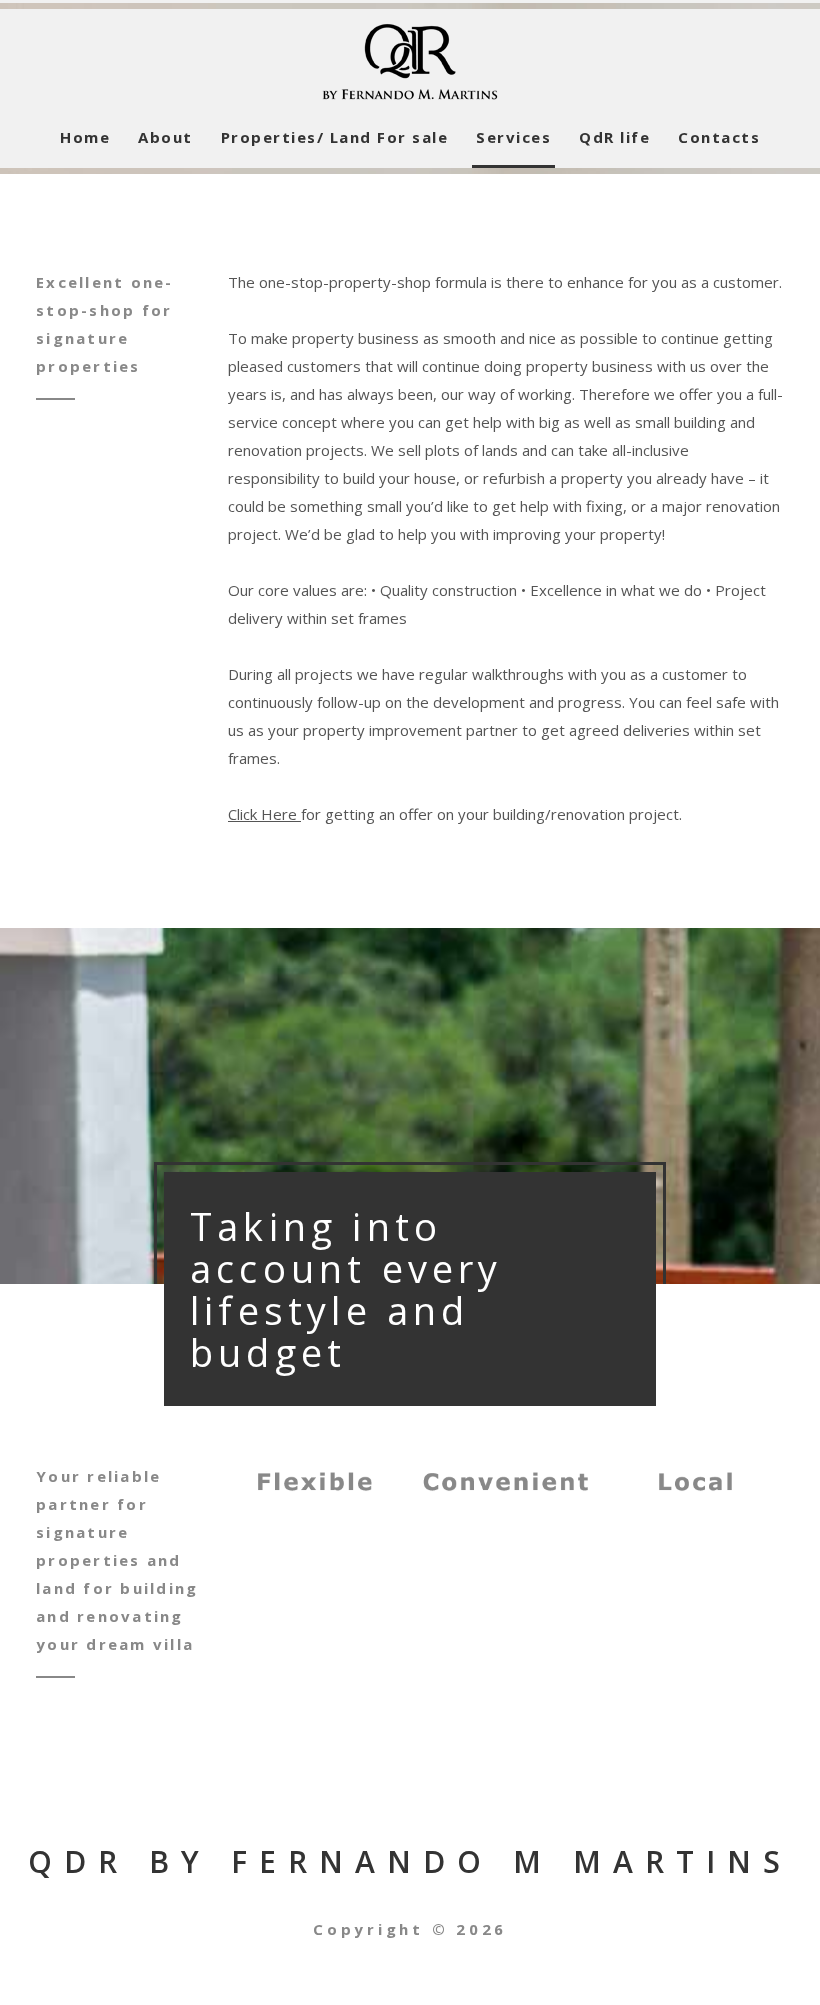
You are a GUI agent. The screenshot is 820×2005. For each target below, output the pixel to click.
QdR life (614, 137)
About (165, 137)
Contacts (719, 137)
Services (513, 137)
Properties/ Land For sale (335, 137)
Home (85, 137)
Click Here (264, 814)
